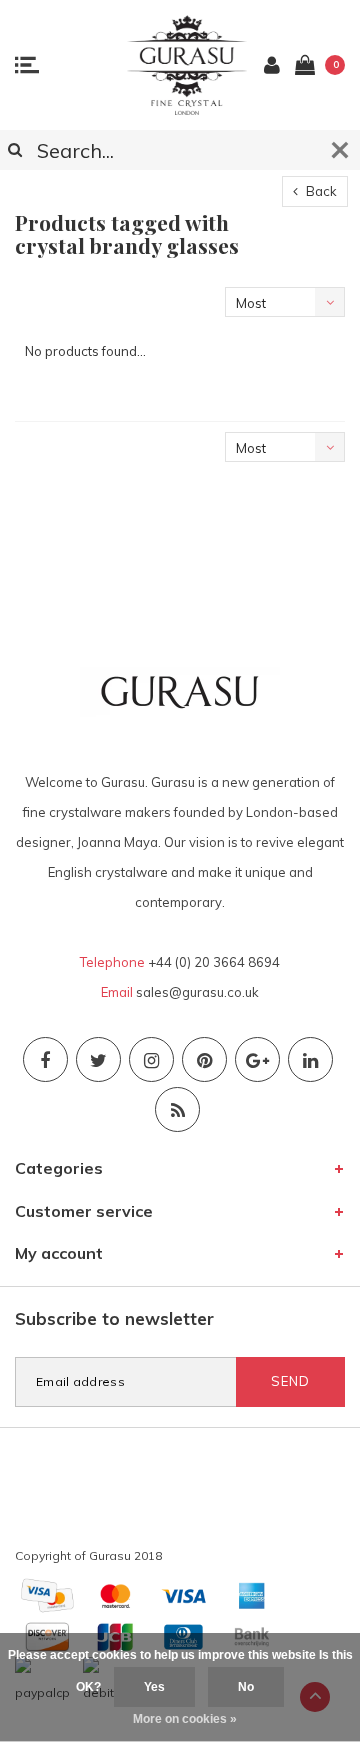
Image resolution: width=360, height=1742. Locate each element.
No (246, 1687)
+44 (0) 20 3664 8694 (214, 962)
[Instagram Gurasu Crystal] (151, 1059)
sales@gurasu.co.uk (197, 992)
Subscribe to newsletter (114, 1318)
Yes (154, 1687)
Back (320, 191)
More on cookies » (185, 1719)
